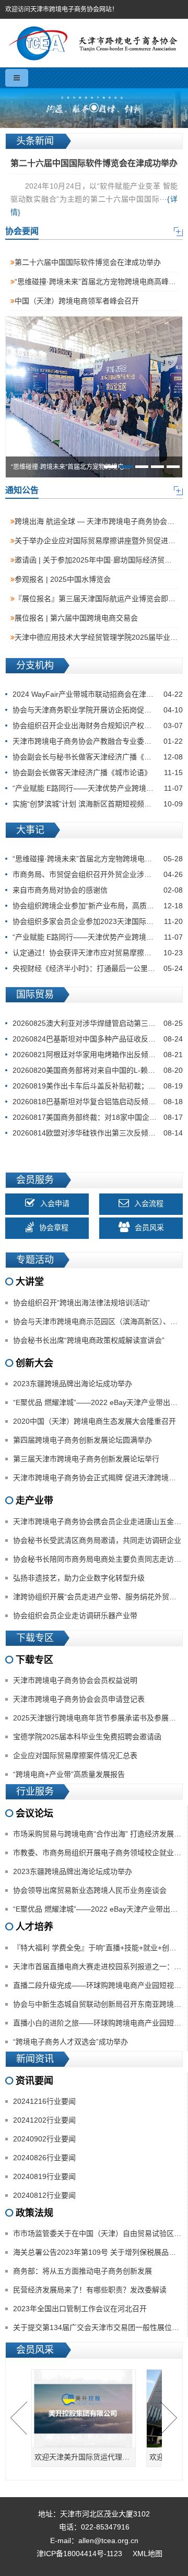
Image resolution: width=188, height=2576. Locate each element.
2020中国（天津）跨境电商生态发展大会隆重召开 (95, 1421)
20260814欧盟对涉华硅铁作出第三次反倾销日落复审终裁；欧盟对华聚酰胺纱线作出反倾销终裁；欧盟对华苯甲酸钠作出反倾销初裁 (98, 1133)
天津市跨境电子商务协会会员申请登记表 (79, 1699)
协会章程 (54, 1228)
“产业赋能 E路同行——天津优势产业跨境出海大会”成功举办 (98, 788)
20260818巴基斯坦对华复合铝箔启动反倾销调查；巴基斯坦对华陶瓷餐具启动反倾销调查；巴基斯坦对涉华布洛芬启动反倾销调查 (98, 1102)
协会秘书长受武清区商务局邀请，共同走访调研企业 (97, 1540)
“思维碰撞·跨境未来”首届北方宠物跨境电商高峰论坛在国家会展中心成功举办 (98, 859)
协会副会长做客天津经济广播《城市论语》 (98, 772)
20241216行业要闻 (44, 2101)
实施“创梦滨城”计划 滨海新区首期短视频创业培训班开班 (98, 804)
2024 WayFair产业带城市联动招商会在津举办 (98, 694)
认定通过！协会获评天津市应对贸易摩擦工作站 (98, 953)
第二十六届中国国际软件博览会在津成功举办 (88, 262)
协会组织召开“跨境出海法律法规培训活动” (81, 1303)
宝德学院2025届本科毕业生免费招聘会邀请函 (87, 1737)
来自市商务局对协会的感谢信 (98, 890)
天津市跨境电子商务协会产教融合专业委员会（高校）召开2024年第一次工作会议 (98, 741)
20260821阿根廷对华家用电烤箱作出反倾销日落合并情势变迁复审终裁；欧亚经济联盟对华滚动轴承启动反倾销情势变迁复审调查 (98, 1055)
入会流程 (149, 1204)
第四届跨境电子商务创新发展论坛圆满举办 (83, 1440)
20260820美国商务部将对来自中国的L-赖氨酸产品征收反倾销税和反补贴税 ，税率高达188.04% (98, 1070)
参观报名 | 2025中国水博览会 (63, 579)
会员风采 (149, 1228)
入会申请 (55, 1204)
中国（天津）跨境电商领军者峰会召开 (77, 301)
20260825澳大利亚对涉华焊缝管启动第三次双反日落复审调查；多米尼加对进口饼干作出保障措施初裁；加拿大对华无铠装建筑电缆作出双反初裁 (98, 1023)
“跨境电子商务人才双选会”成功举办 (70, 2042)
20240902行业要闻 (44, 2139)
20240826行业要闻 (44, 2158)
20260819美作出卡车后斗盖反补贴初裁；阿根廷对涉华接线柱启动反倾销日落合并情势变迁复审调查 (98, 1086)
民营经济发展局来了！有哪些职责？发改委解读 (90, 2290)
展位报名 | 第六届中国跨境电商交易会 (76, 618)
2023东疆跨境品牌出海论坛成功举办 (73, 1384)
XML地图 (148, 2554)
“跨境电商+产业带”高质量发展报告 (69, 1774)
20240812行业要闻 (44, 2195)
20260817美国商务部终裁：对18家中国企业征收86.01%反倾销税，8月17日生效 (98, 1117)
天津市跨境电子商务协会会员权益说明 (75, 1680)
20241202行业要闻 (44, 2120)
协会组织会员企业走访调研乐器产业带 (75, 1615)
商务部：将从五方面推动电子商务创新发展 (83, 2271)
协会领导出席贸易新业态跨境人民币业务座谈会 (90, 1890)
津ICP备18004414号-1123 (79, 2554)
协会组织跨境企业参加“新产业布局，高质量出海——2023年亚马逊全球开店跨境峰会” (98, 906)
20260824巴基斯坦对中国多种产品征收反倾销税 (98, 1039)
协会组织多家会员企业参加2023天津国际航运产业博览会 (98, 921)
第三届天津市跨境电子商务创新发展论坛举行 (86, 1459)
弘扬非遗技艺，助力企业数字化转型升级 (79, 1578)
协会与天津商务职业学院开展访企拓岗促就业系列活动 (98, 710)
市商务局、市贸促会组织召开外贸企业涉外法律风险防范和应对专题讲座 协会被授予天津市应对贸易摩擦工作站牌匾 (98, 874)
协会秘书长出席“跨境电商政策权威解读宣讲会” (89, 1340)
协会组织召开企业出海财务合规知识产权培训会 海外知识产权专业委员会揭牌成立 (98, 725)
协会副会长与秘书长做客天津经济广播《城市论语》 (98, 757)
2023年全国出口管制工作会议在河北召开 (80, 2309)
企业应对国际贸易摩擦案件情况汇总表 (75, 1755)
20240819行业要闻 (44, 2176)
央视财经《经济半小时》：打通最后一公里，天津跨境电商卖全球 (98, 968)
